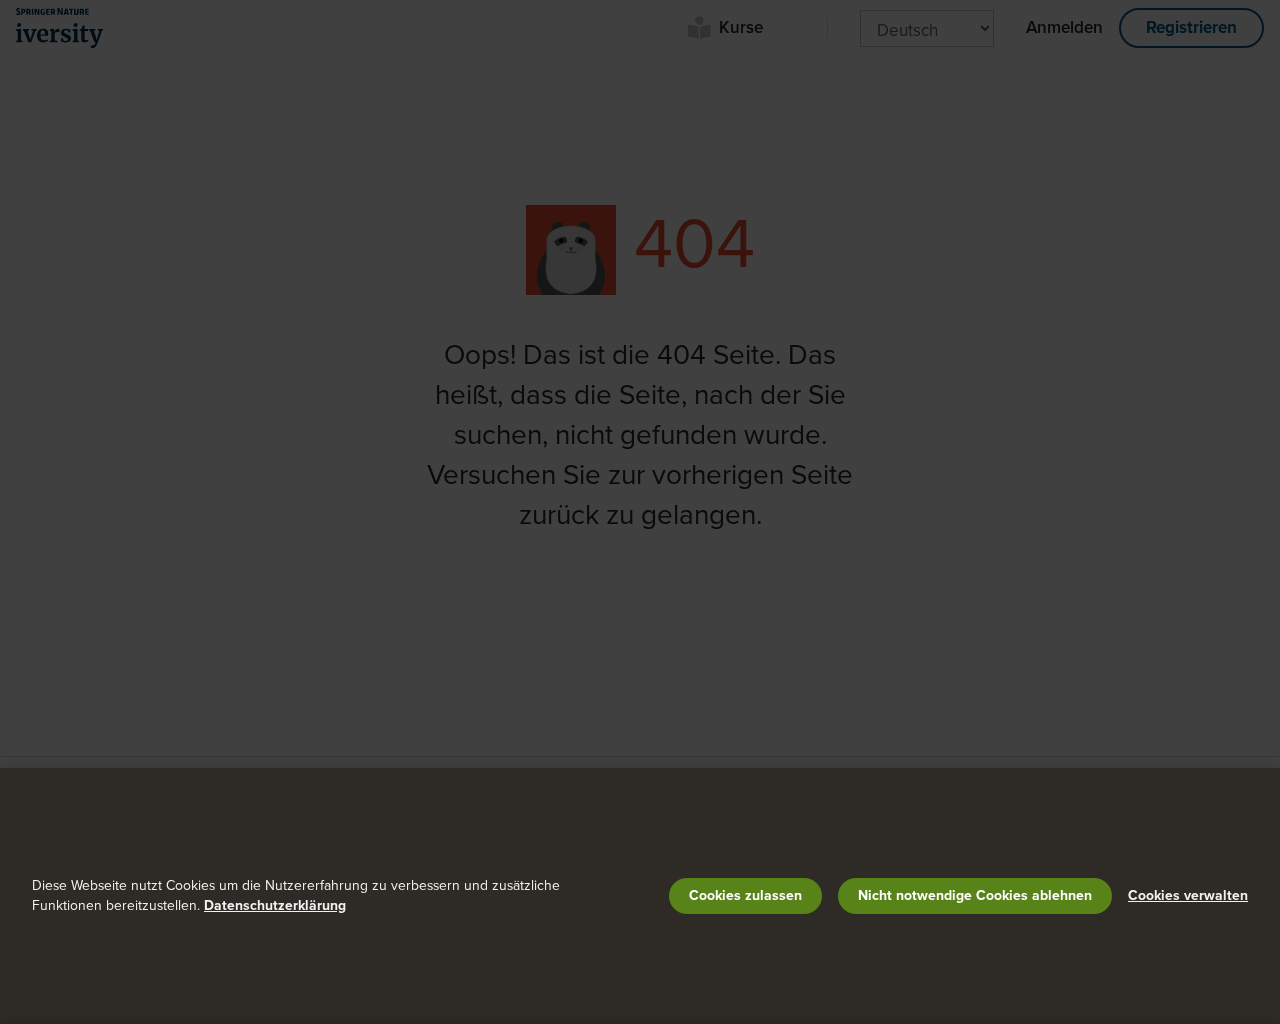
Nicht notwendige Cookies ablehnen (975, 895)
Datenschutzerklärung (275, 905)
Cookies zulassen (745, 895)
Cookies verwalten (1188, 895)
